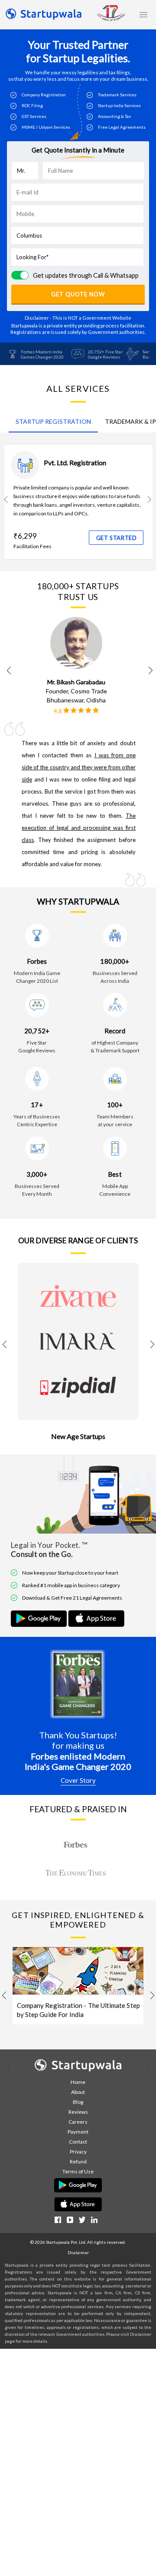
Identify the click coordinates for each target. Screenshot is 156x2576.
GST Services (34, 116)
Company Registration (44, 95)
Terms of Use (78, 2171)
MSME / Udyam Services (46, 127)
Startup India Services (119, 105)
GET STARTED (117, 538)
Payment (78, 2132)
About (78, 2092)
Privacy (78, 2152)
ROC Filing (32, 105)
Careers (78, 2122)
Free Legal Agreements (122, 127)
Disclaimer (78, 2252)
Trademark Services (117, 95)
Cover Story (78, 1780)
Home (78, 2082)
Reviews (78, 2112)
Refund (78, 2161)
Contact (78, 2142)
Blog (78, 2102)
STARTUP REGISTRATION (53, 421)
